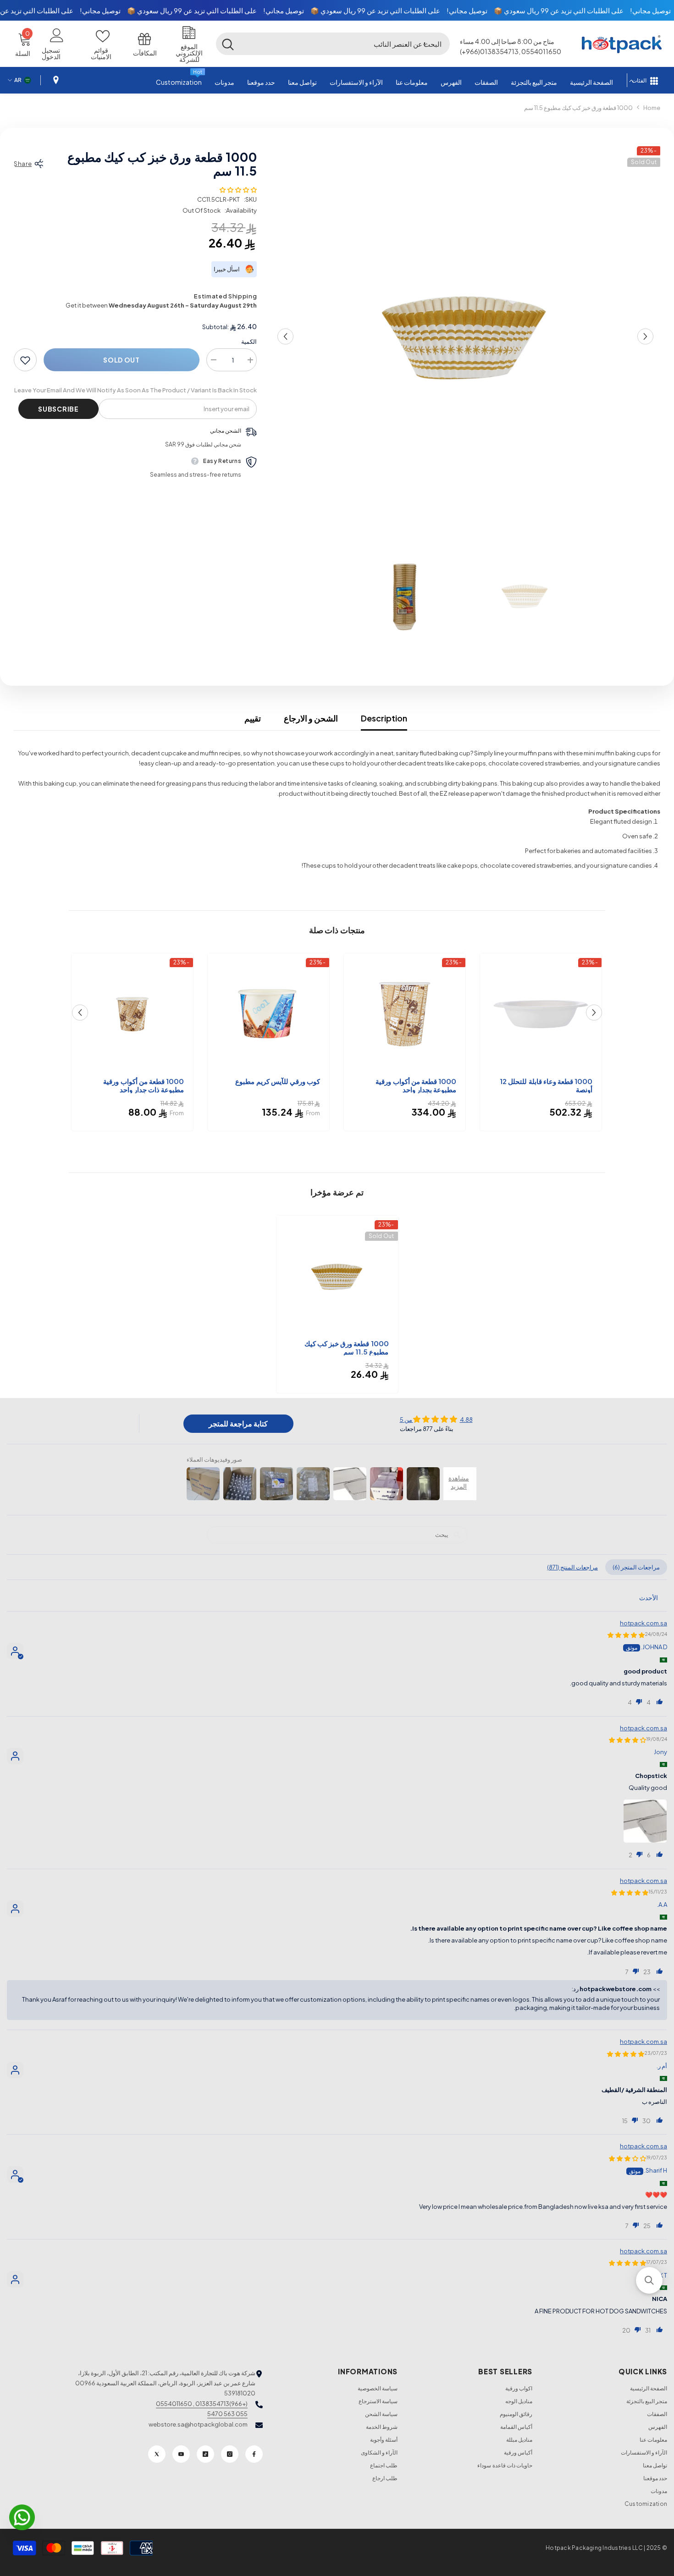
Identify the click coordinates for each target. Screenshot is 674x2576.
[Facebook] (254, 2454)
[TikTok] (205, 2454)
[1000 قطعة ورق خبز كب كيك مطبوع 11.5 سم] (337, 1276)
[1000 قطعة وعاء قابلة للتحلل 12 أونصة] (541, 1014)
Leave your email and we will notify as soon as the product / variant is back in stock (135, 391)
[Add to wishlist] (25, 360)
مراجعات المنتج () (572, 1567)
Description (384, 718)
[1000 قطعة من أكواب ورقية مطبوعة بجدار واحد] (405, 1014)
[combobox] (345, 44)
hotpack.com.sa (644, 1623)
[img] (436, 1419)
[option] (465, 336)
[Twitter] (157, 2454)
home (652, 108)
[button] (425, 44)
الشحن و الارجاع (311, 718)
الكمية (249, 342)
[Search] (333, 44)
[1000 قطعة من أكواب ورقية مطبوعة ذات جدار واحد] (132, 1014)
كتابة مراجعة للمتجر (238, 1423)
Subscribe (58, 409)
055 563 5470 (227, 2414)
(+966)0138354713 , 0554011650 (202, 2404)
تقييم (253, 718)
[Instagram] (230, 2454)
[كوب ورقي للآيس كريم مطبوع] (268, 1014)
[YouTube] (181, 2454)
